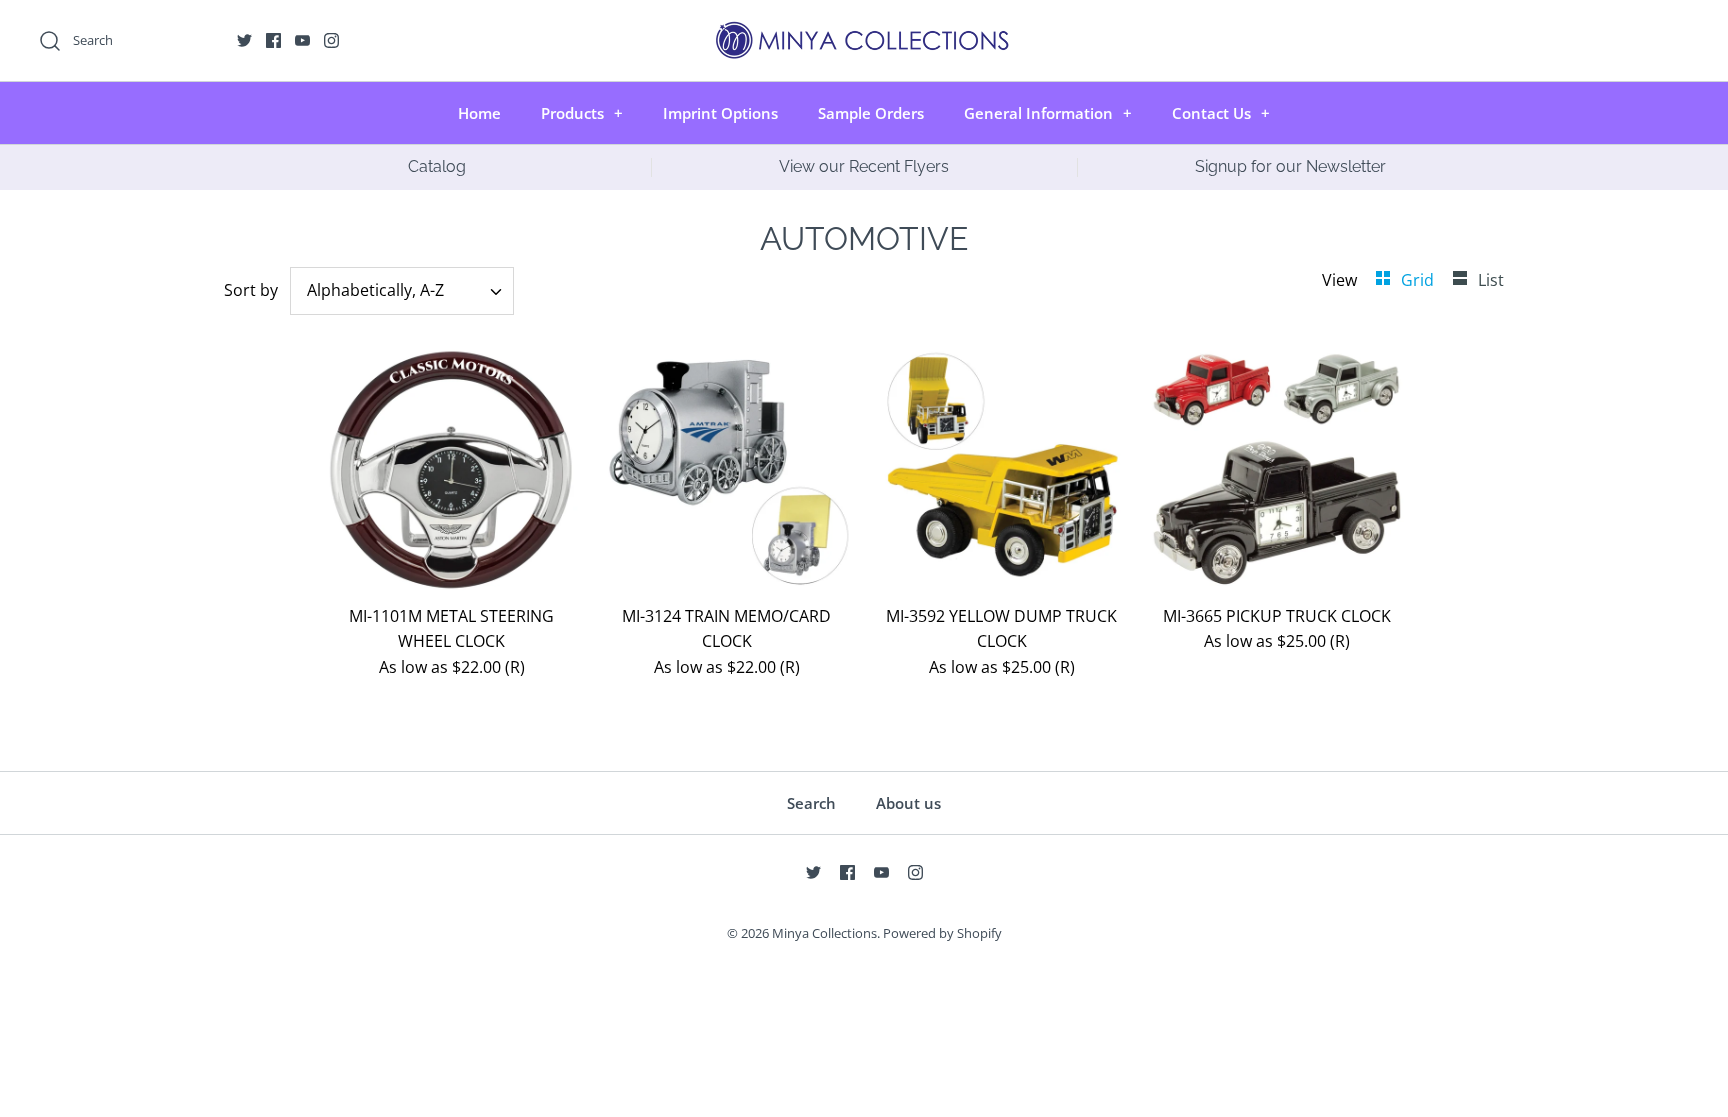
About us (908, 803)
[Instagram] (331, 40)
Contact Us (1221, 113)
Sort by (251, 290)
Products (582, 113)
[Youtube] (302, 40)
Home (479, 113)
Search (811, 803)
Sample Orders (871, 113)
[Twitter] (244, 40)
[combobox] (402, 291)
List (1491, 280)
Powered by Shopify (942, 933)
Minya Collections (824, 933)
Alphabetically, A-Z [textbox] (375, 290)
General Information (1048, 113)
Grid (1419, 280)
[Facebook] (273, 40)
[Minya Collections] (864, 32)
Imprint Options (720, 113)
